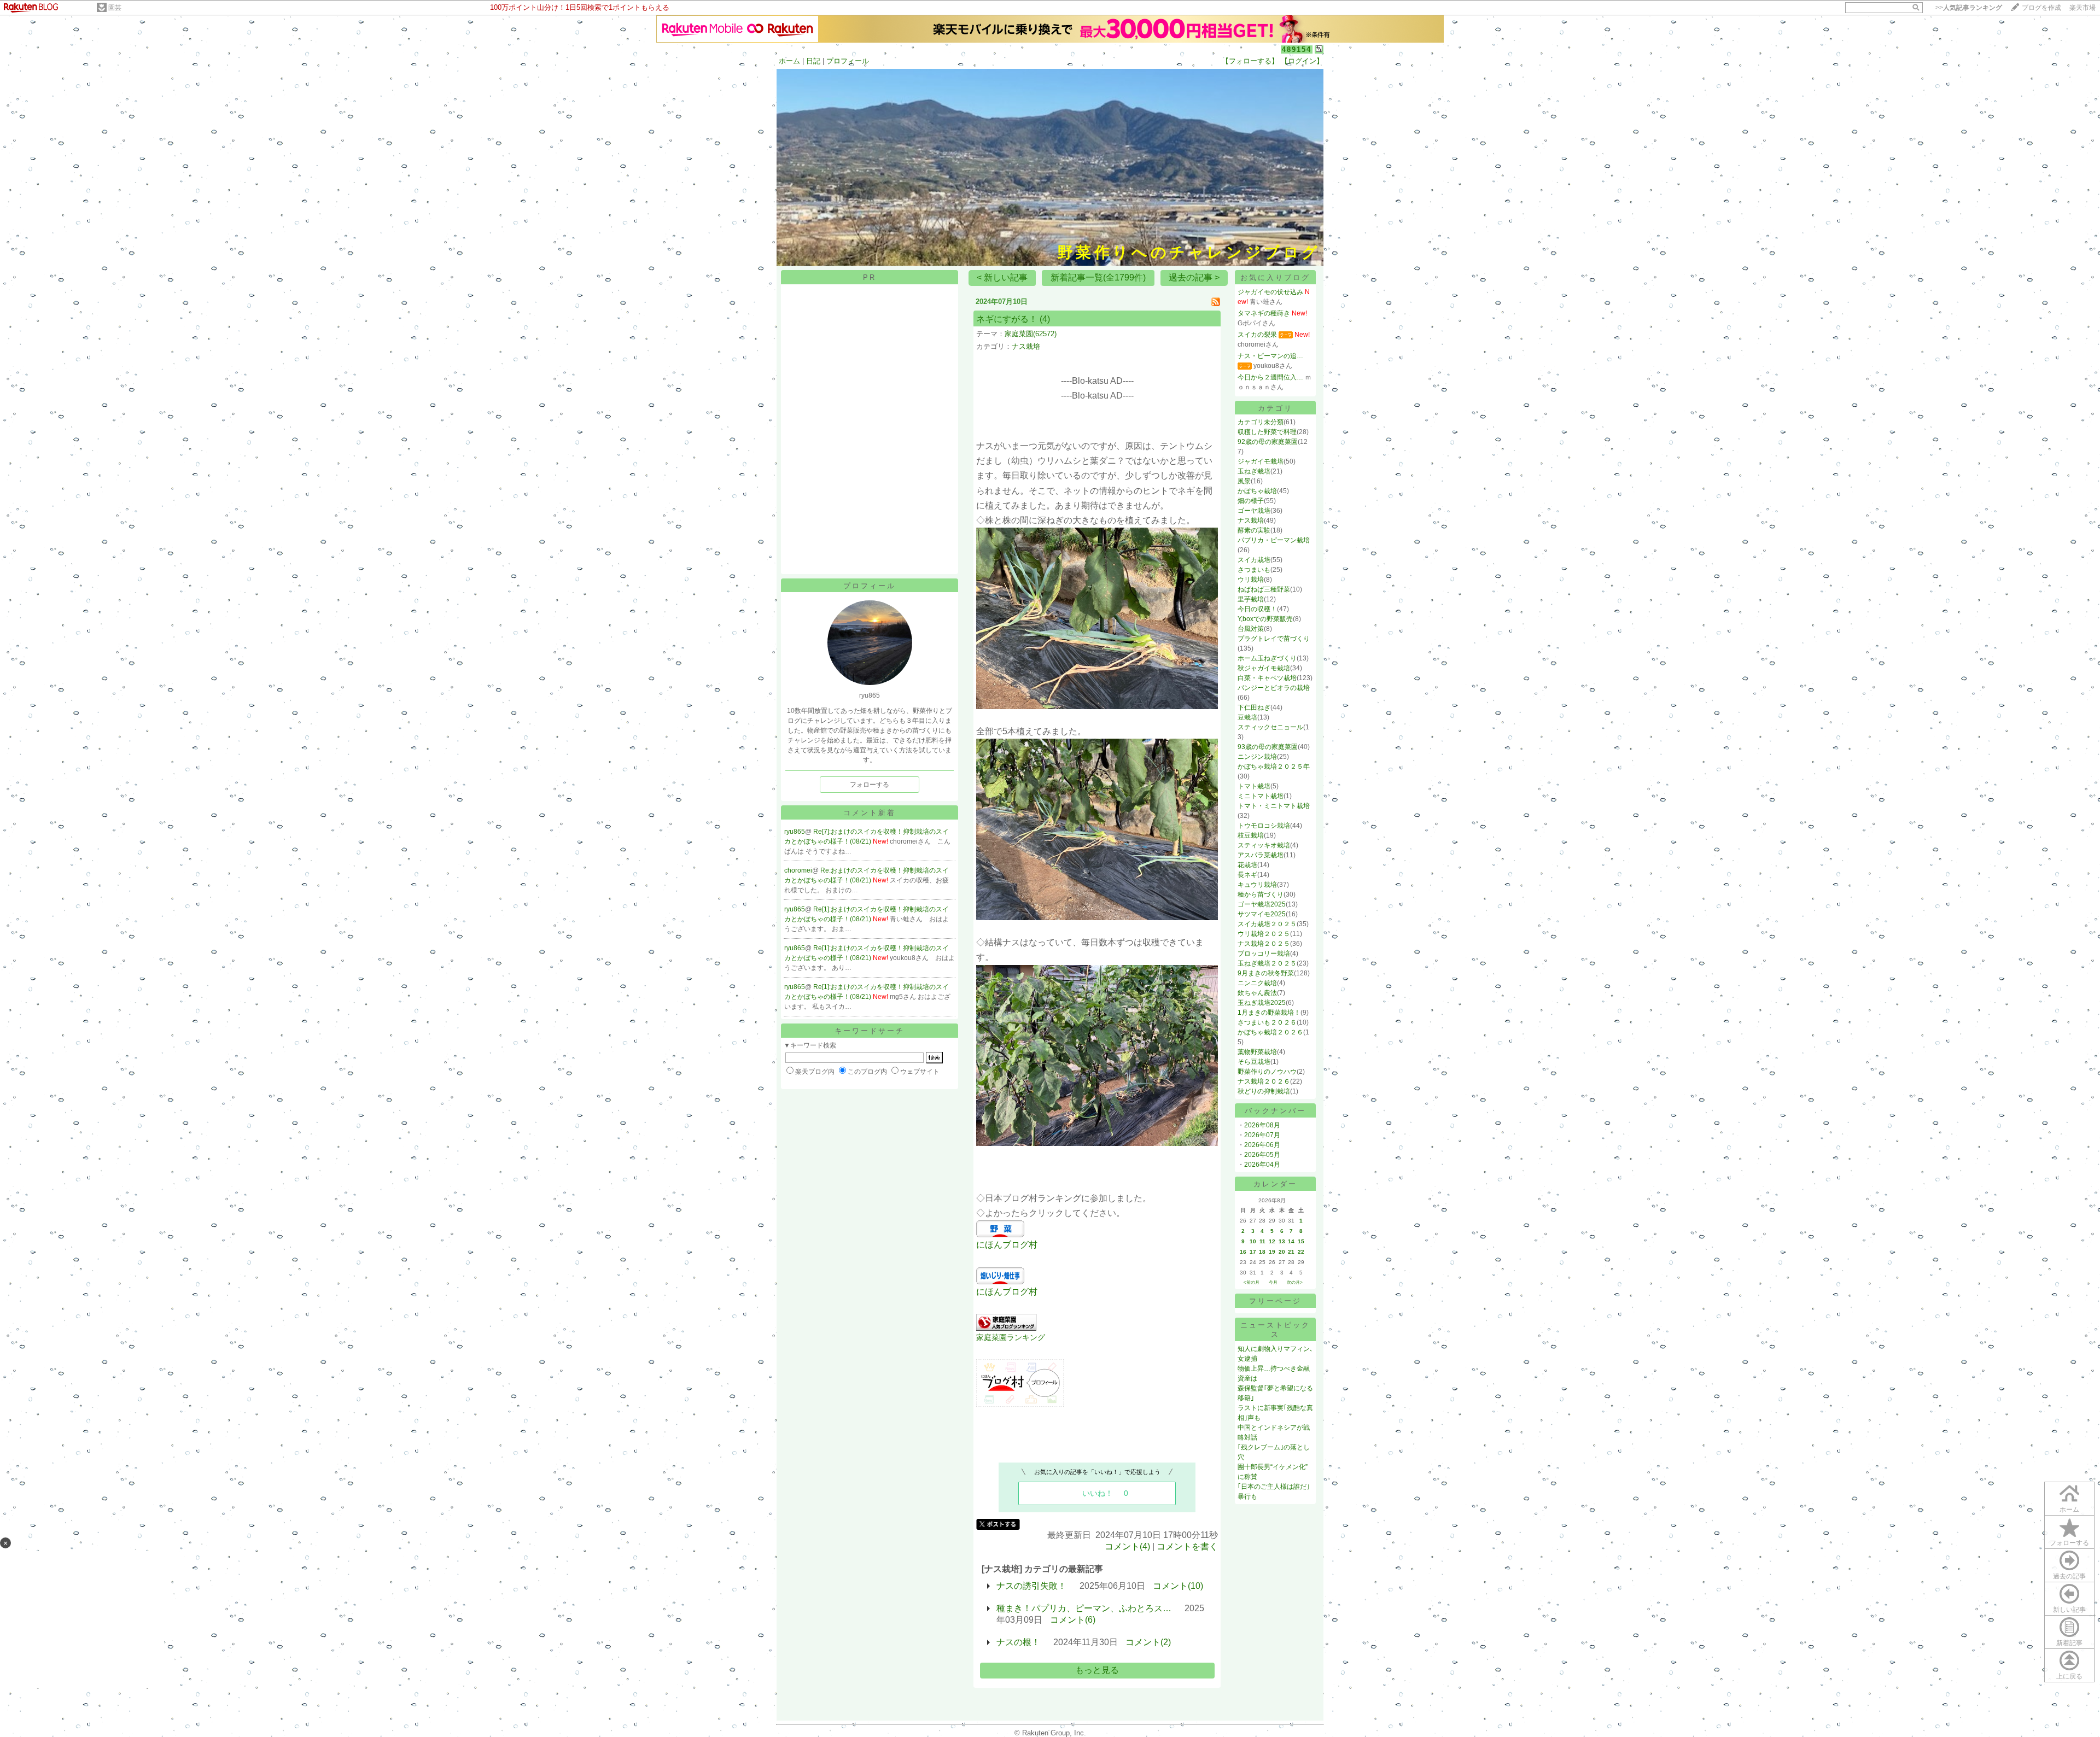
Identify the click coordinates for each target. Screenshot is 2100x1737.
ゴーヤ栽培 (1254, 511)
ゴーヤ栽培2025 (1262, 904)
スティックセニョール (1270, 727)
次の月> (1295, 1282)
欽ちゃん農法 (1257, 993)
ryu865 (795, 832)
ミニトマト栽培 (1261, 796)
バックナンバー (1275, 1111)
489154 (1297, 49)
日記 (813, 61)
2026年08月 (1262, 1125)
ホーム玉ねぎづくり (1267, 658)
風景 (1244, 481)
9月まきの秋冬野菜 (1266, 973)
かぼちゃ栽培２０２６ (1270, 1032)
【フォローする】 (1250, 61)
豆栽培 (1247, 717)
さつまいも (1254, 570)
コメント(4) (1127, 1546)
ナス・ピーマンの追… (1270, 356)
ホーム (789, 61)
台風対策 (1251, 629)
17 (1253, 1252)
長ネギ (1247, 875)
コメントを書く (1187, 1546)
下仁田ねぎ (1254, 707)
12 (1272, 1241)
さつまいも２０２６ (1267, 1022)
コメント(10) (1178, 1586)
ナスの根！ (1018, 1642)
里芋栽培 (1251, 599)
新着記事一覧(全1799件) (1098, 277)
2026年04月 (1262, 1165)
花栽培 (1247, 865)
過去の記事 (2069, 1576)
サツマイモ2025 (1262, 914)
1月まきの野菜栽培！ (1269, 1013)
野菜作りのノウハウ (1267, 1072)
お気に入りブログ (1275, 277)
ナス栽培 (1026, 346)
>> (1969, 8)
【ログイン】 (1302, 61)
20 (1282, 1252)
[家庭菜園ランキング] (1006, 1328)
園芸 (115, 8)
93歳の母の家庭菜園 (1268, 747)
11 (1262, 1241)
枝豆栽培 (1251, 835)
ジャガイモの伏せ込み (1270, 292)
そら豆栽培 (1254, 1062)
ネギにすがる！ (1007, 319)
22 (1301, 1252)
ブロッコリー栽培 (1264, 954)
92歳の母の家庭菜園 (1268, 442)
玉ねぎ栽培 (1254, 471)
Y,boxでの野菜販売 (1265, 619)
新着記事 (2069, 1643)
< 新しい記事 (1002, 277)
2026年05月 (1262, 1155)
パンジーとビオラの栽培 (1274, 688)
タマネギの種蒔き (1264, 313)
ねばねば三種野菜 (1264, 589)
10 (1253, 1241)
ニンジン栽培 (1257, 757)
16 (1243, 1252)
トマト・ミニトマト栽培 (1274, 806)
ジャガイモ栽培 (1261, 461)
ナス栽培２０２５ (1264, 944)
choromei (798, 870)
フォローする (2069, 1543)
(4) (1045, 319)
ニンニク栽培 (1257, 983)
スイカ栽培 (1254, 560)
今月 (1273, 1282)
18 (1262, 1252)
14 (1291, 1241)
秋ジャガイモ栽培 (1264, 668)
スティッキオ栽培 (1264, 845)
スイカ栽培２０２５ (1267, 924)
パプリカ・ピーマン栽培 (1274, 540)
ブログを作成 (2041, 8)
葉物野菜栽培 (1257, 1052)
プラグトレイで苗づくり (1274, 639)
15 (1301, 1241)
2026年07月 (1262, 1135)
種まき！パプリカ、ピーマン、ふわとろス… (1084, 1608)
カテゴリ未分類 (1261, 422)
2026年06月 (1262, 1145)
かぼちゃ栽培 (1257, 491)
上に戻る (2069, 1676)
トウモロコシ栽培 (1264, 826)
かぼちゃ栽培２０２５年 (1274, 767)
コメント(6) (1073, 1620)
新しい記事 (2069, 1610)
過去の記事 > (1194, 277)
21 (1291, 1252)
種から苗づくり (1261, 894)
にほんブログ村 (1007, 1245)
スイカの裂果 (1257, 335)
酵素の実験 (1254, 530)
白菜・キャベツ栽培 (1267, 678)
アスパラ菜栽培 (1261, 855)
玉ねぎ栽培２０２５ (1267, 963)
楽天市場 (2082, 8)
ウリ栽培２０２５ (1264, 934)
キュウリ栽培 (1257, 885)
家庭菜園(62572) (1031, 334)
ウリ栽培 (1251, 580)
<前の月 (1252, 1282)
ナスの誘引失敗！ (1031, 1586)
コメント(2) (1148, 1642)
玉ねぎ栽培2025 (1262, 1003)
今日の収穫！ (1257, 609)
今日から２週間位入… (1270, 377)
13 (1282, 1241)
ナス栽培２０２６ (1264, 1081)
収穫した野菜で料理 (1267, 432)
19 (1272, 1252)
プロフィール (848, 61)
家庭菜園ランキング (1011, 1337)
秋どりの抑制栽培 (1264, 1091)
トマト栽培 (1254, 786)
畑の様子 (1251, 501)
